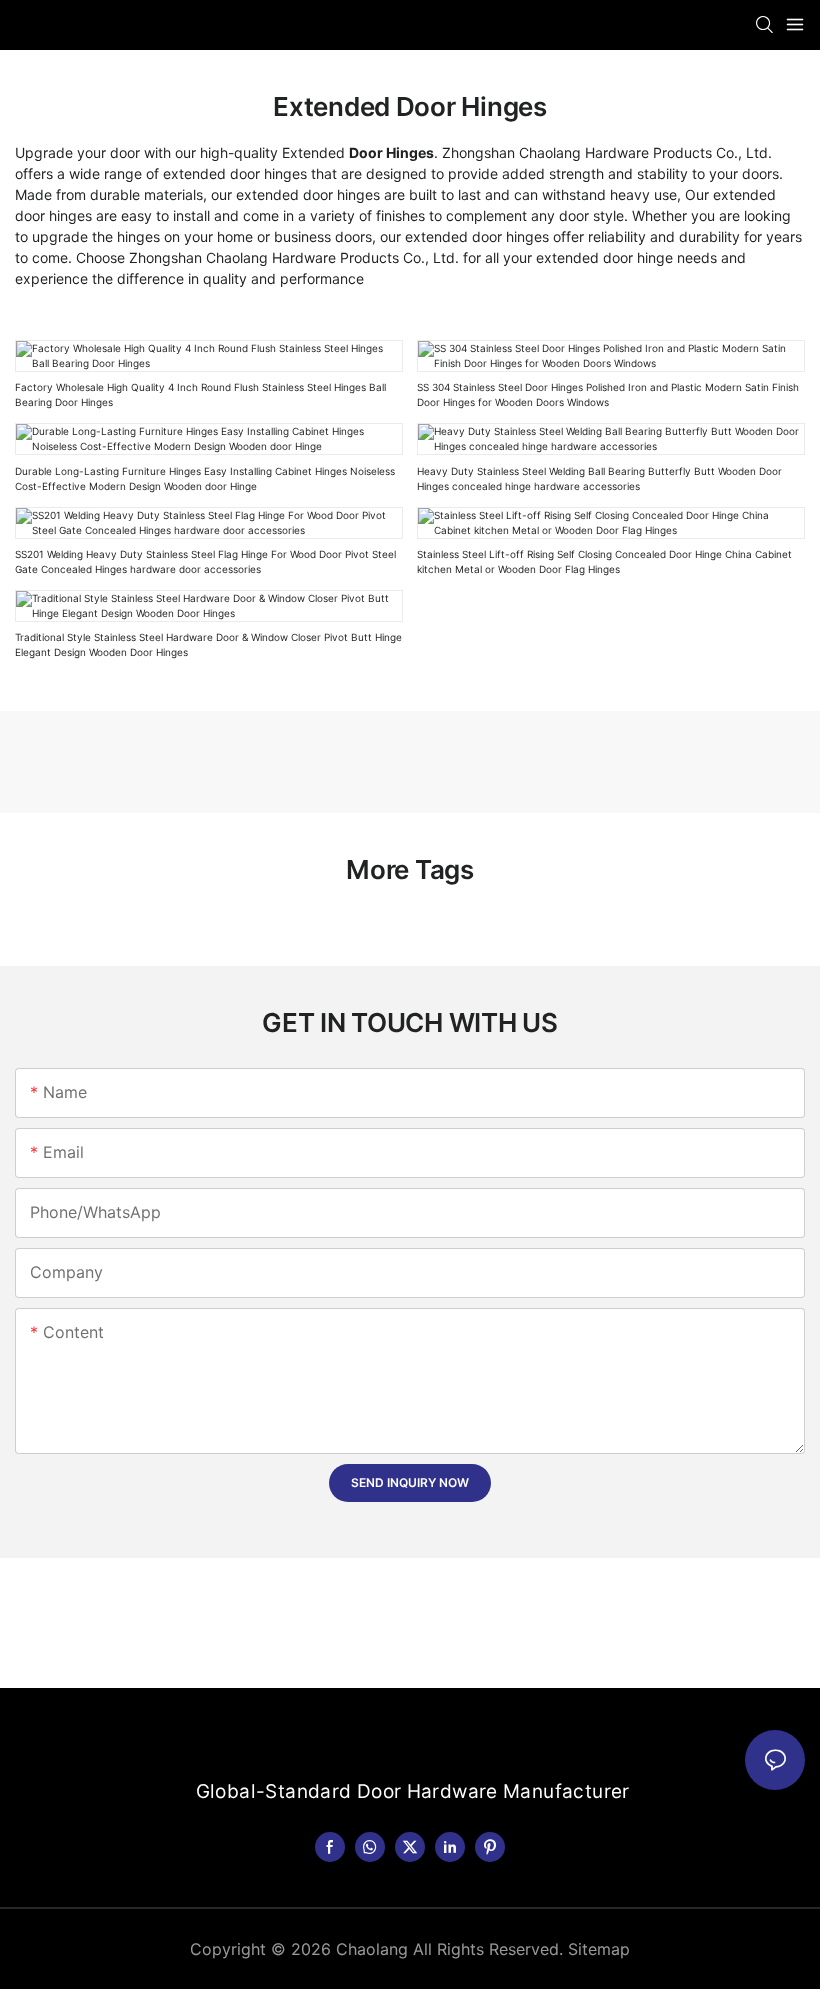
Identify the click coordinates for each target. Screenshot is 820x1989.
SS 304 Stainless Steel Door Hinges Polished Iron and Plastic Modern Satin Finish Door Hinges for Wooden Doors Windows (608, 394)
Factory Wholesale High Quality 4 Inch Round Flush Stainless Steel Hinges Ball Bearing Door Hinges (200, 394)
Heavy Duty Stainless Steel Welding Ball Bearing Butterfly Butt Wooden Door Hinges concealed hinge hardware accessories (599, 478)
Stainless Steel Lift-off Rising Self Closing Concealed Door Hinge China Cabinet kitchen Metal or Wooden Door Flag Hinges (604, 561)
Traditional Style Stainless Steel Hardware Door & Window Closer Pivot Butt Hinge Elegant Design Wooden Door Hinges (208, 644)
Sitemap (599, 1949)
